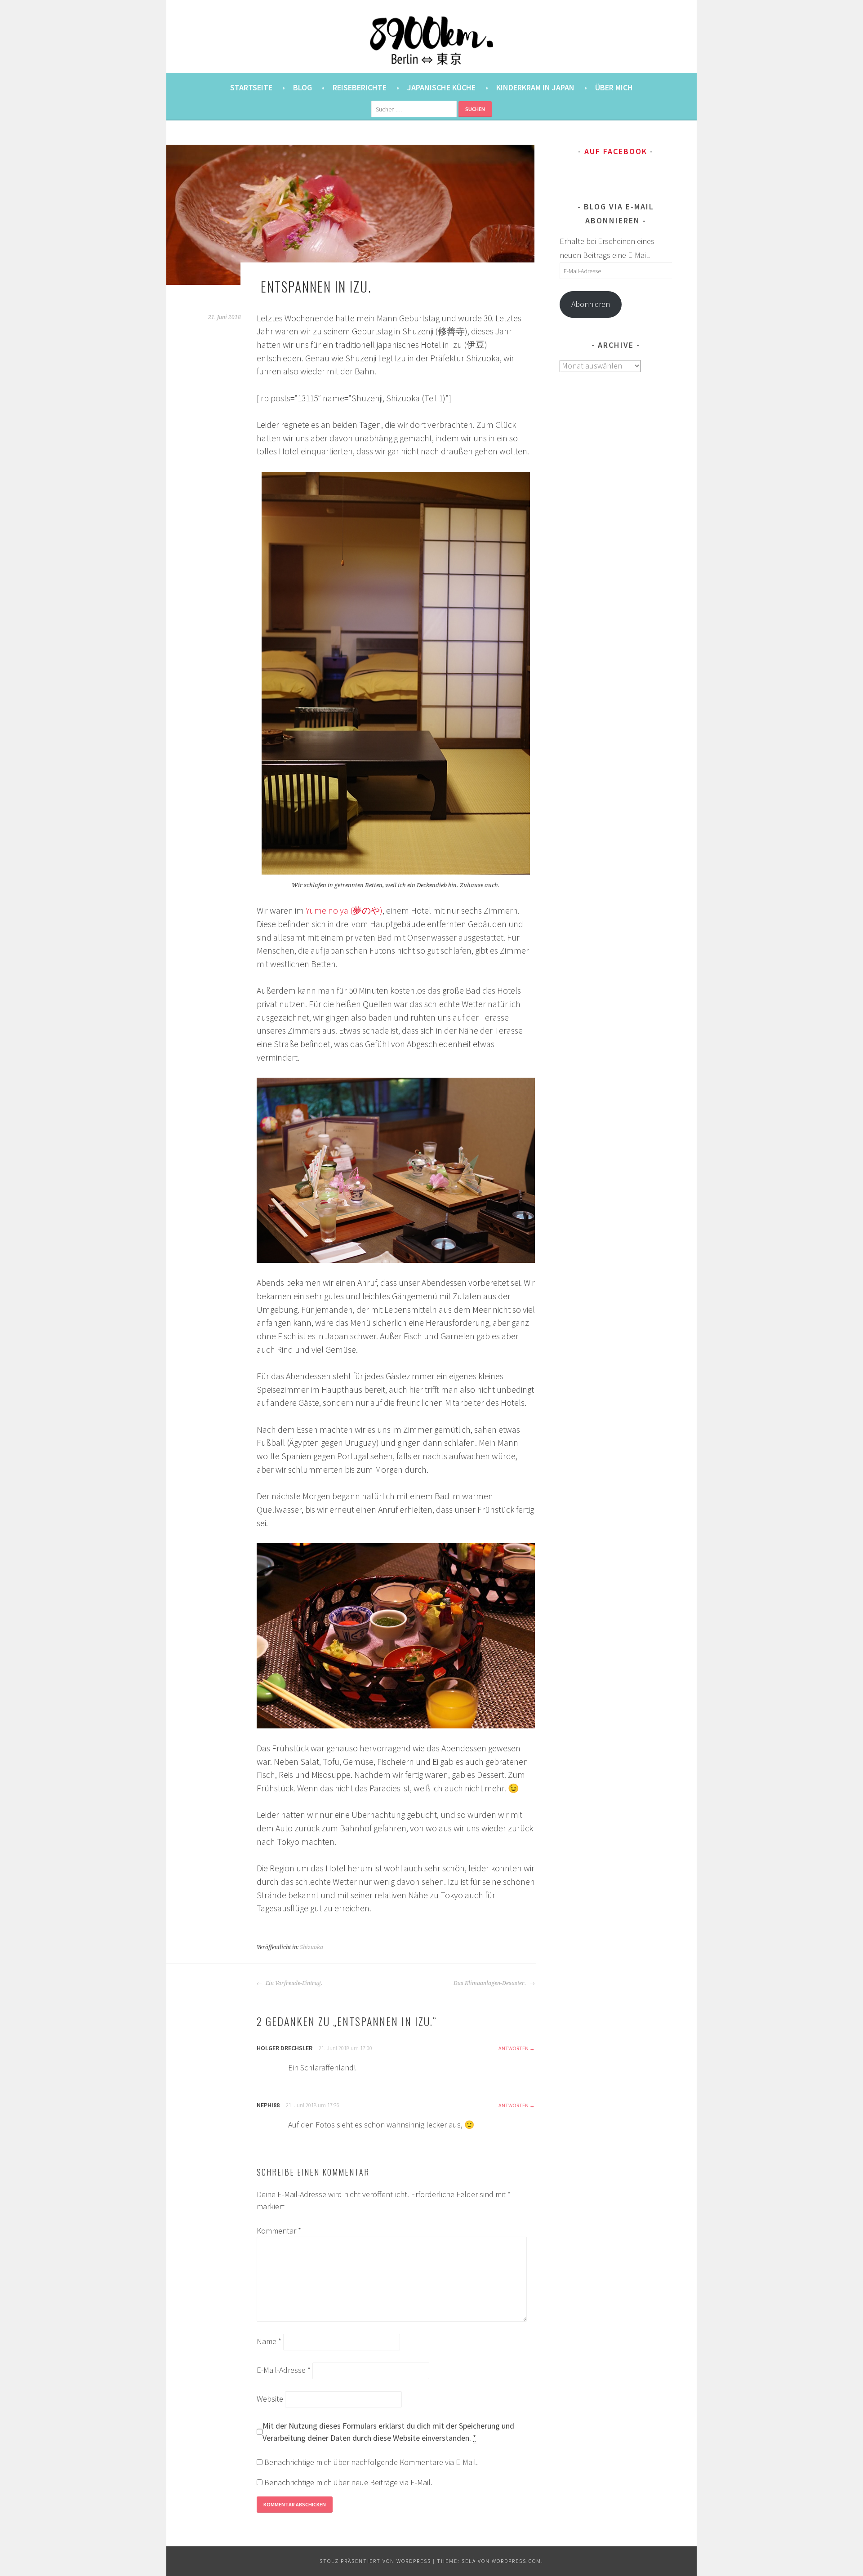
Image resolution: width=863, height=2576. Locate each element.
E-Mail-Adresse (284, 2370)
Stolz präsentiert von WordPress (375, 2561)
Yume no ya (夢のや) (344, 910)
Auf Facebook (616, 151)
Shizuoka (311, 1947)
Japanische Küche (441, 87)
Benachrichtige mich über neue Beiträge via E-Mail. (348, 2482)
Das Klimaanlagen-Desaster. (490, 1983)
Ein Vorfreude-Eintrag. (293, 1983)
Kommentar (279, 2231)
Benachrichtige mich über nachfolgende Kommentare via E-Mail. (371, 2462)
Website (270, 2399)
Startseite (251, 87)
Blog (302, 87)
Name (269, 2341)
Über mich (614, 87)
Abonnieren (591, 304)
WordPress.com (516, 2561)
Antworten (514, 2048)
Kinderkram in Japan (535, 87)
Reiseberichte (360, 87)
